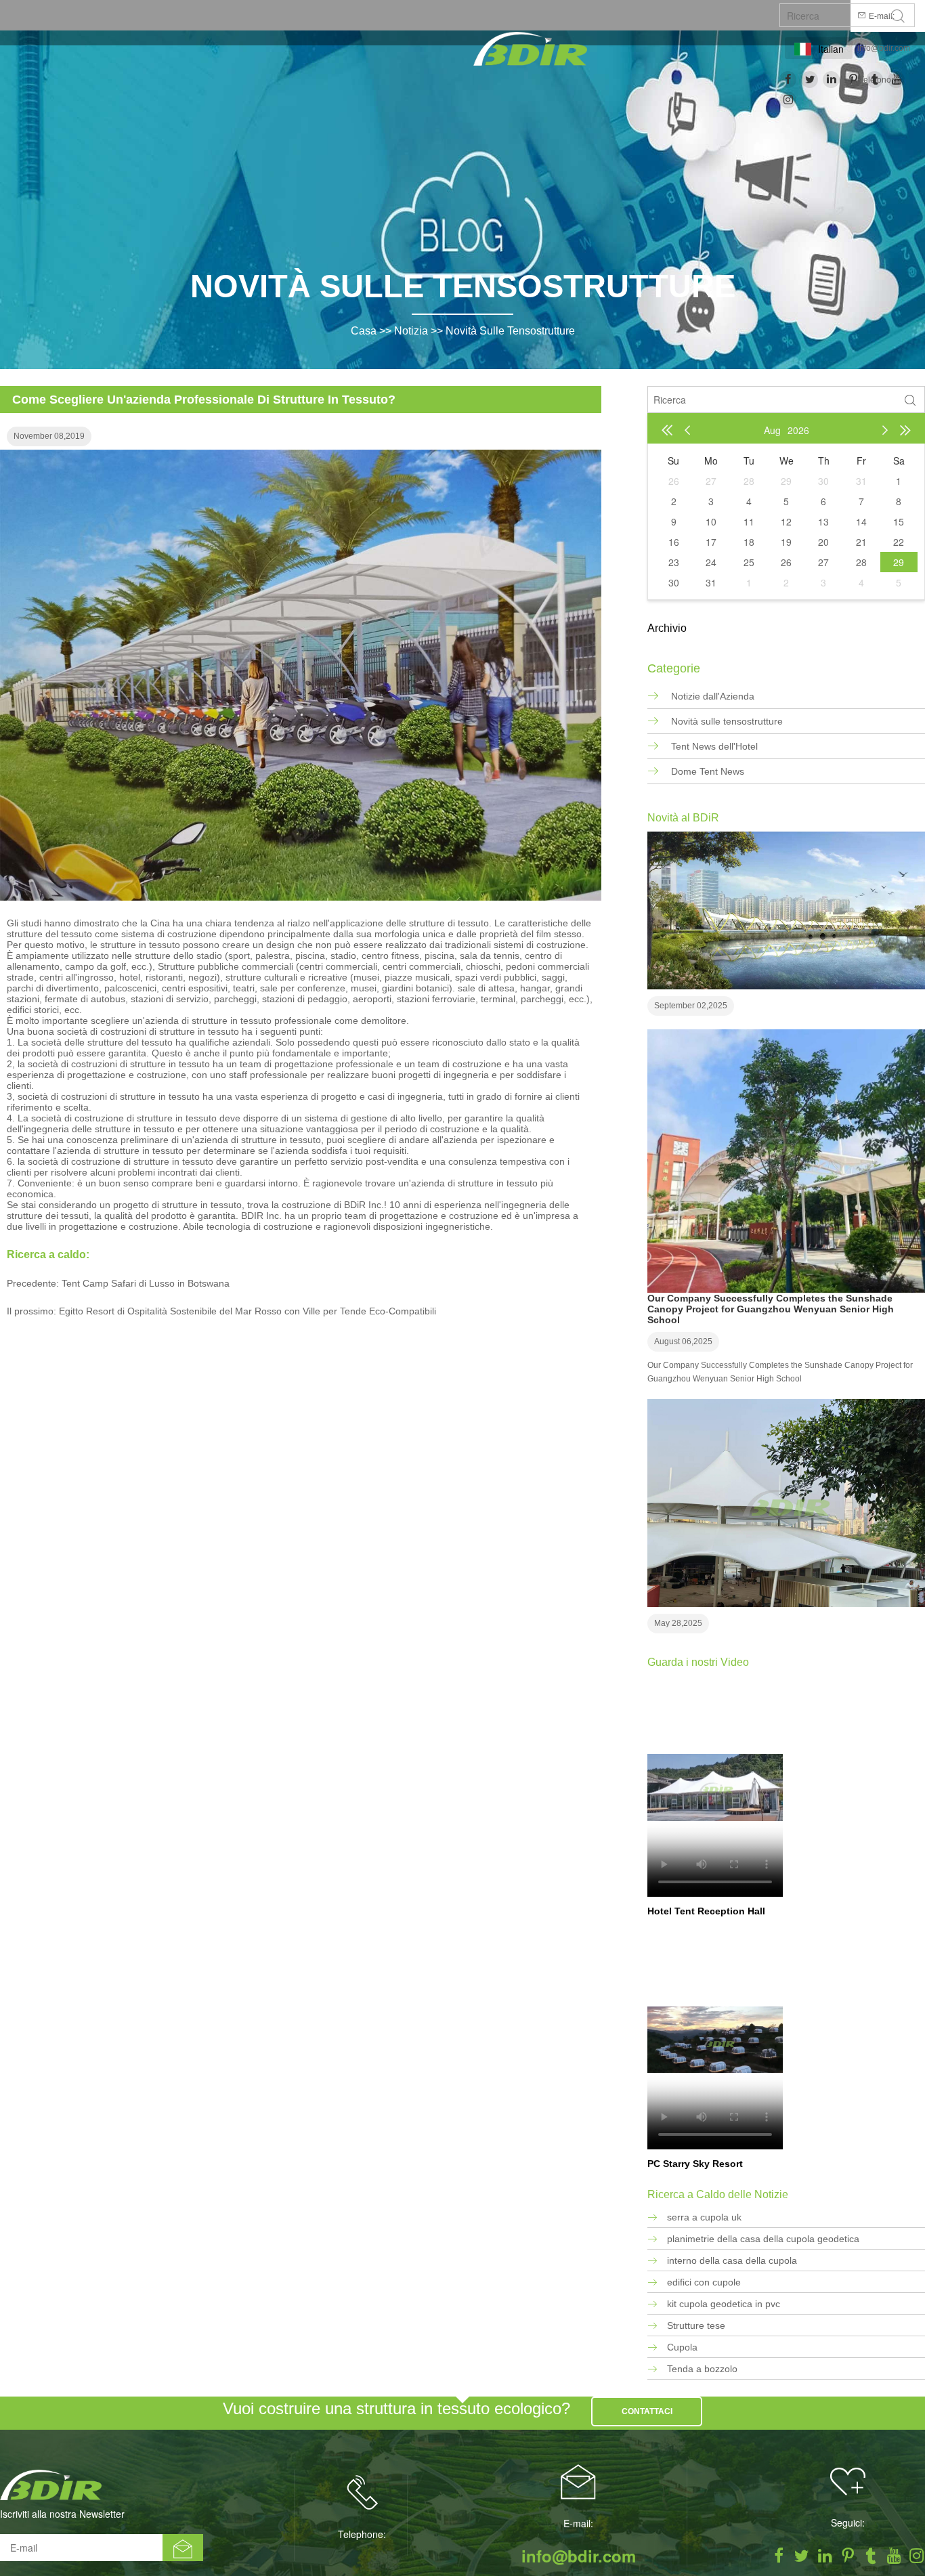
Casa (364, 331)
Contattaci (647, 2411)
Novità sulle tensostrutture (510, 331)
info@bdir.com (884, 48)
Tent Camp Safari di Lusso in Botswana (146, 1283)
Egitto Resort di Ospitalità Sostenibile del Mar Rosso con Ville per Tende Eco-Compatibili (248, 1311)
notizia (411, 331)
